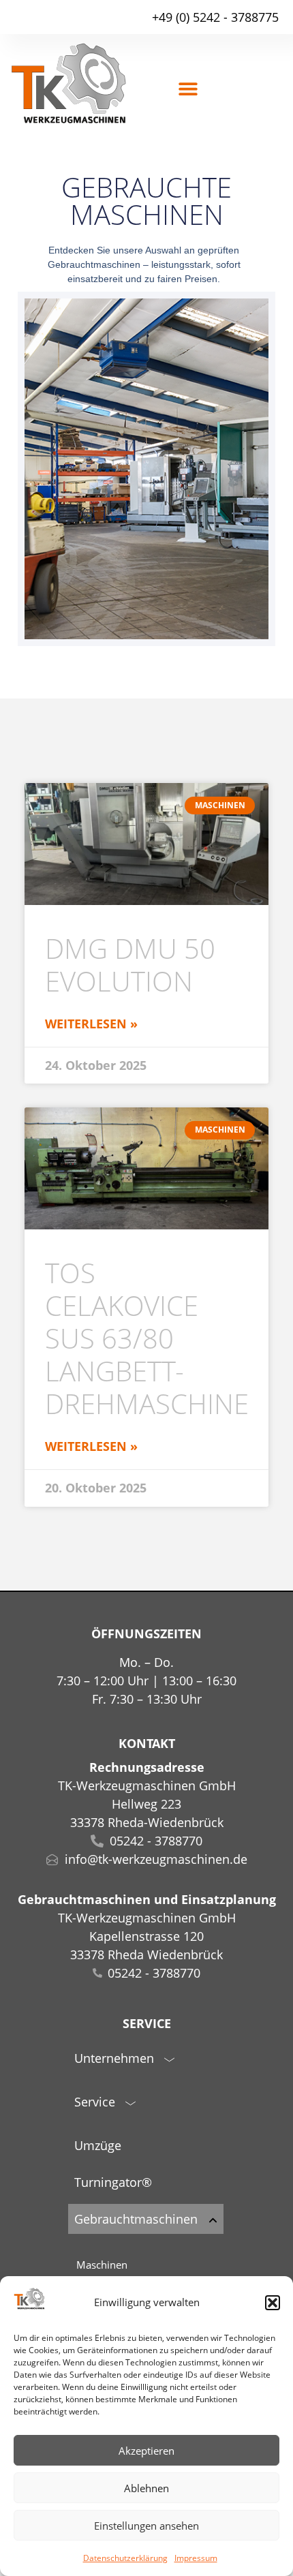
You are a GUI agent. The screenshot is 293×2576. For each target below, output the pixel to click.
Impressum (196, 2558)
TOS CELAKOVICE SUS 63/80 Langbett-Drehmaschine (147, 1338)
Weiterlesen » (91, 1024)
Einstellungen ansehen (146, 2526)
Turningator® (113, 2182)
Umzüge (98, 2145)
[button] (273, 2303)
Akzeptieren (146, 2451)
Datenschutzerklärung (125, 2558)
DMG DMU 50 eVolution (130, 965)
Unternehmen (114, 2058)
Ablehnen (146, 2488)
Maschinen (102, 2265)
